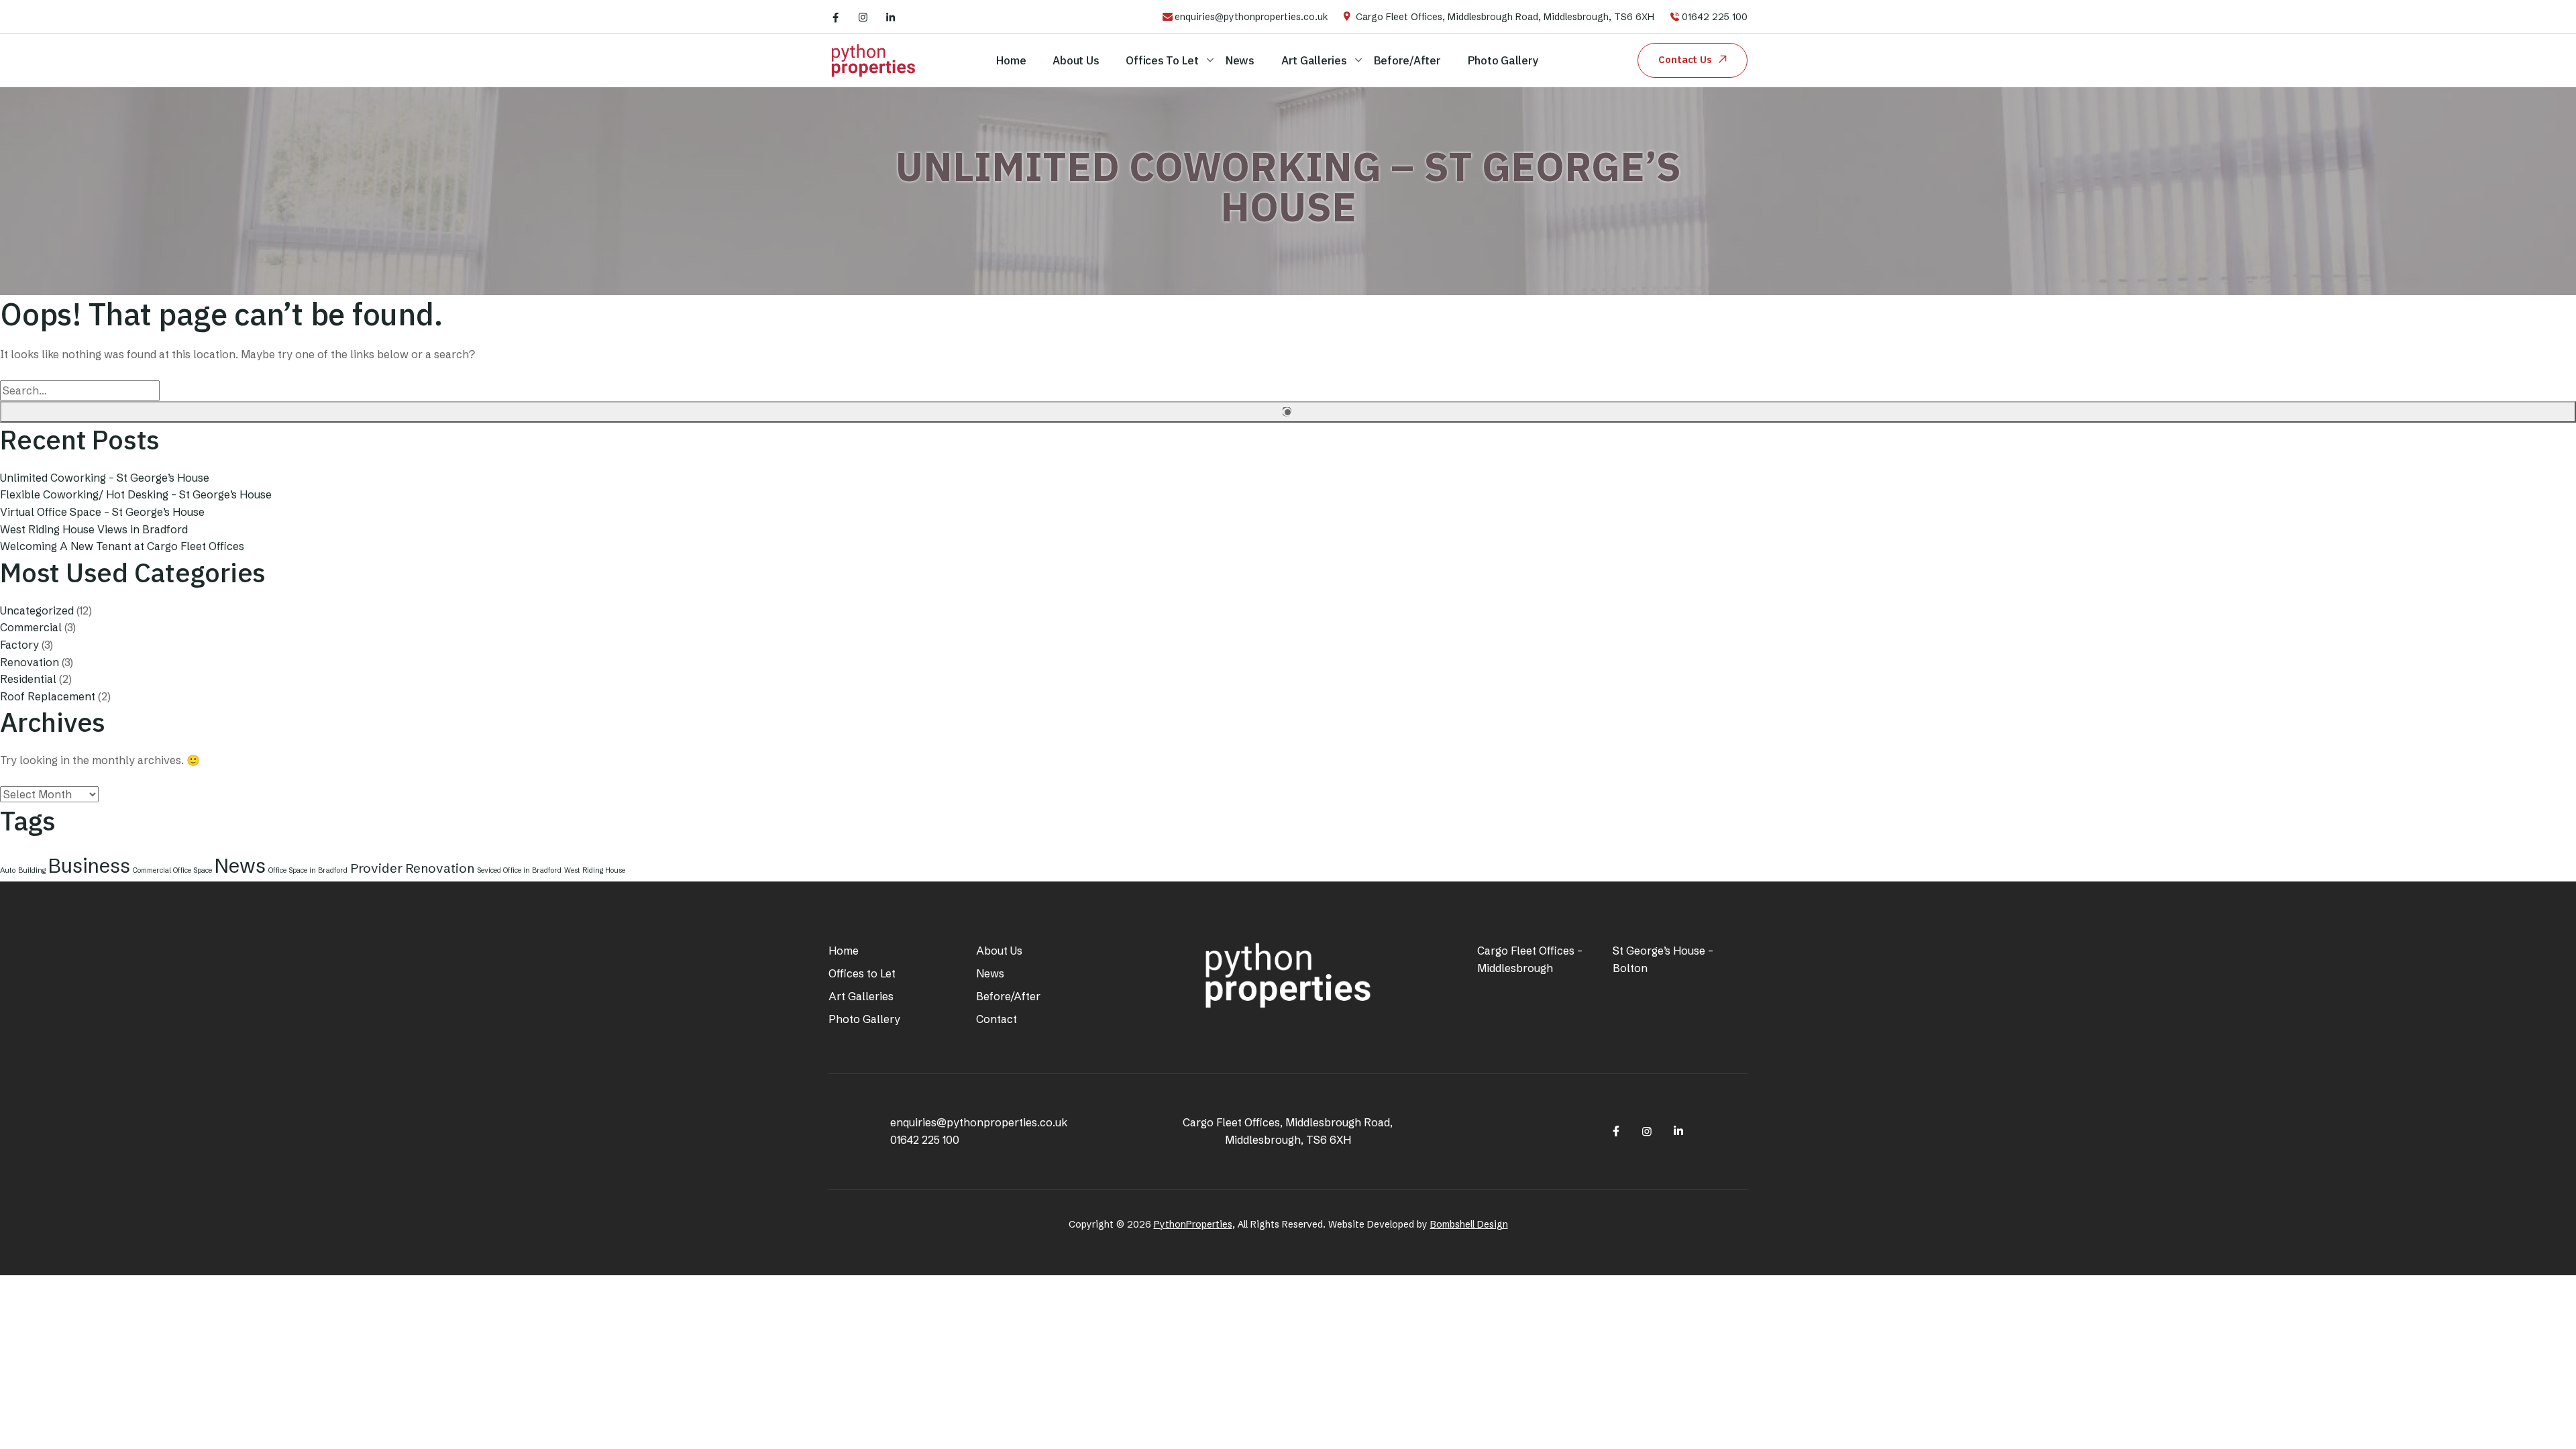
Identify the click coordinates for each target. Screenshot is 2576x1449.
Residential (28, 679)
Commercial (31, 627)
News (1240, 60)
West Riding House (595, 870)
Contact (997, 1019)
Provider (376, 868)
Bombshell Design (1469, 1224)
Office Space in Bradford (308, 870)
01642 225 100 (1715, 17)
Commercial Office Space (172, 870)
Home (1011, 60)
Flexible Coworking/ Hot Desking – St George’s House (136, 494)
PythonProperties (1193, 1224)
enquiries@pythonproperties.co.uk (1251, 17)
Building (32, 870)
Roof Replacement (48, 696)
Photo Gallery (1503, 60)
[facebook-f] (836, 17)
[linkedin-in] (891, 17)
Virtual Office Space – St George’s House (102, 512)
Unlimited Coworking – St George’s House (105, 478)
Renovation (30, 662)
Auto (8, 870)
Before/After (1407, 60)
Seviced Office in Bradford (519, 870)
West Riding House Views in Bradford (94, 529)
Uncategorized (37, 610)
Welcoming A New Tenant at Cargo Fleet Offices (122, 546)
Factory (19, 645)
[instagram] (863, 17)
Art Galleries (1314, 60)
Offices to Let (1162, 60)
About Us (1076, 60)
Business (89, 866)
